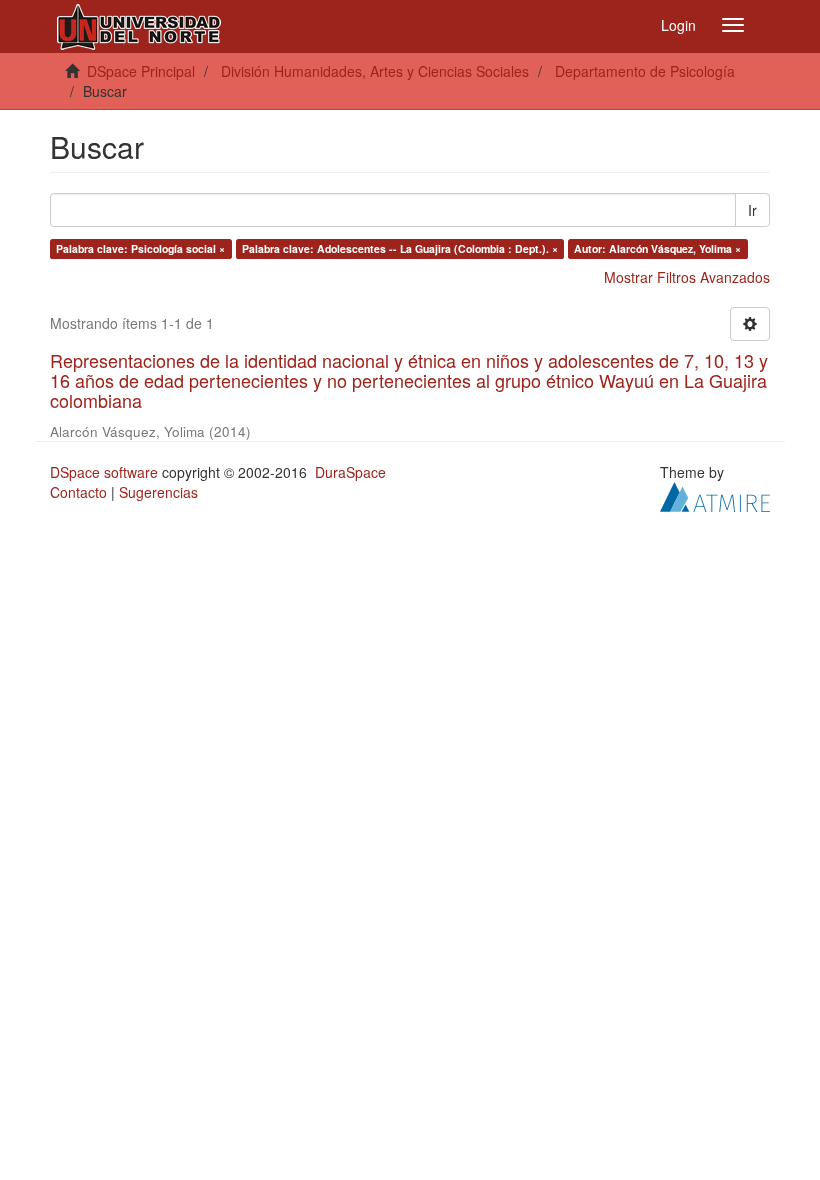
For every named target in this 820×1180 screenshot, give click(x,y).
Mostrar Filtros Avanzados (687, 277)
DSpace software (104, 472)
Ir (752, 210)
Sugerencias (158, 492)
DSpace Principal (141, 71)
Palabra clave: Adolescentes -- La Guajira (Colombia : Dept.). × (400, 248)
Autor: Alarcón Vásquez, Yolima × (657, 248)
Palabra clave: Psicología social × (140, 248)
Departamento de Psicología (645, 71)
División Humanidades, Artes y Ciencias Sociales (375, 71)
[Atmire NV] (715, 495)
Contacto (78, 492)
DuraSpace (350, 472)
